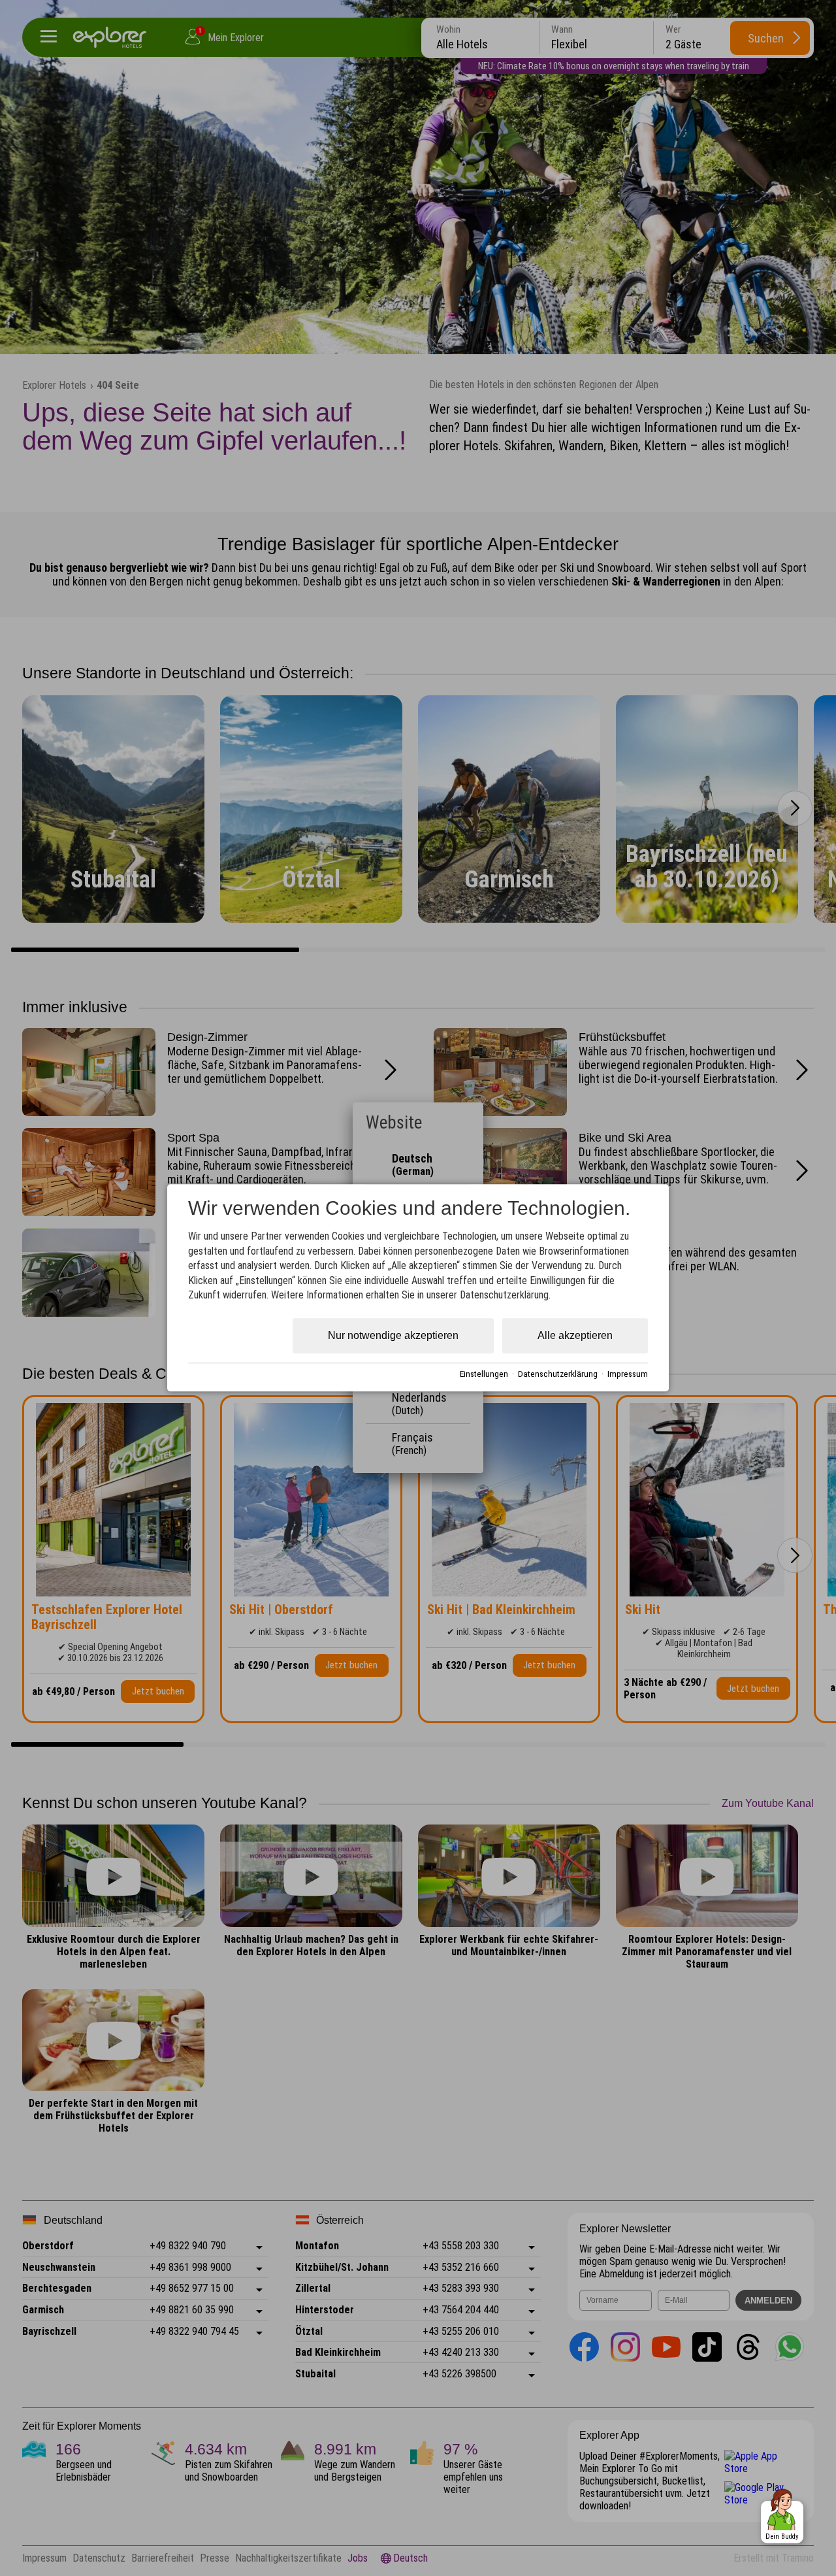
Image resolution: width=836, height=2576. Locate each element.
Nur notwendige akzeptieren (393, 1336)
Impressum (628, 1374)
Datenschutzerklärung (558, 1374)
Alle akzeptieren (575, 1336)
